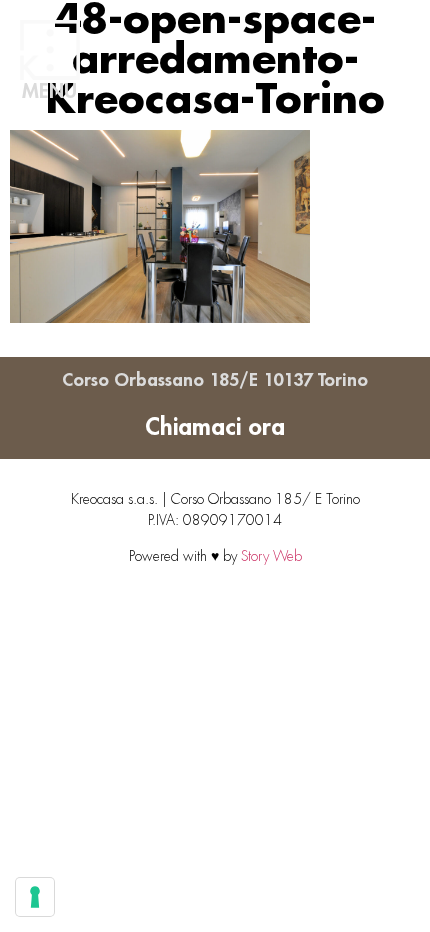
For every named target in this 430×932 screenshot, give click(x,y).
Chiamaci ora (215, 427)
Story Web (271, 556)
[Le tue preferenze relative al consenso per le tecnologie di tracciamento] (35, 897)
